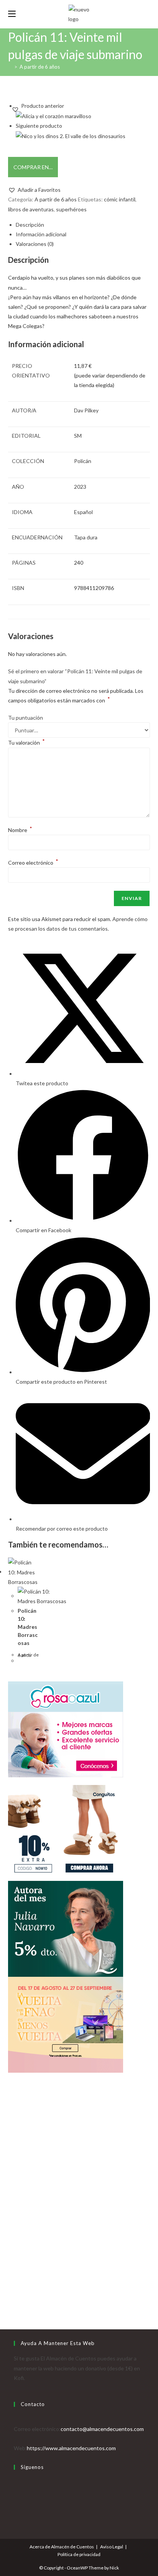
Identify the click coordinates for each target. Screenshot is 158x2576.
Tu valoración (26, 742)
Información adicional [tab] (41, 234)
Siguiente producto (39, 126)
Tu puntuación (26, 718)
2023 (80, 487)
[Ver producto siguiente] (65, 126)
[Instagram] (16, 2501)
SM (78, 436)
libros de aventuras (31, 209)
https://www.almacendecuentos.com (71, 2448)
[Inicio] (10, 67)
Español (83, 512)
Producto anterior (43, 106)
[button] (34, 190)
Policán (83, 461)
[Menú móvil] (12, 14)
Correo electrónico (33, 863)
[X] (16, 2482)
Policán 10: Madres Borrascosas (28, 1627)
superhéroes (71, 209)
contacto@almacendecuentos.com (102, 2429)
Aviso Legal (112, 2547)
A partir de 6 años (40, 67)
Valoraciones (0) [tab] (35, 244)
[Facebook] (16, 2492)
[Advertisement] (79, 2205)
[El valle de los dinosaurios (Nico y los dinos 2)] (71, 135)
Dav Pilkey (86, 410)
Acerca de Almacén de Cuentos (62, 2547)
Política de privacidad (79, 2554)
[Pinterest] (16, 2511)
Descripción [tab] (30, 225)
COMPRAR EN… (33, 167)
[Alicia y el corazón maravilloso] (53, 115)
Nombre (20, 830)
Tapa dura (86, 537)
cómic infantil (120, 199)
